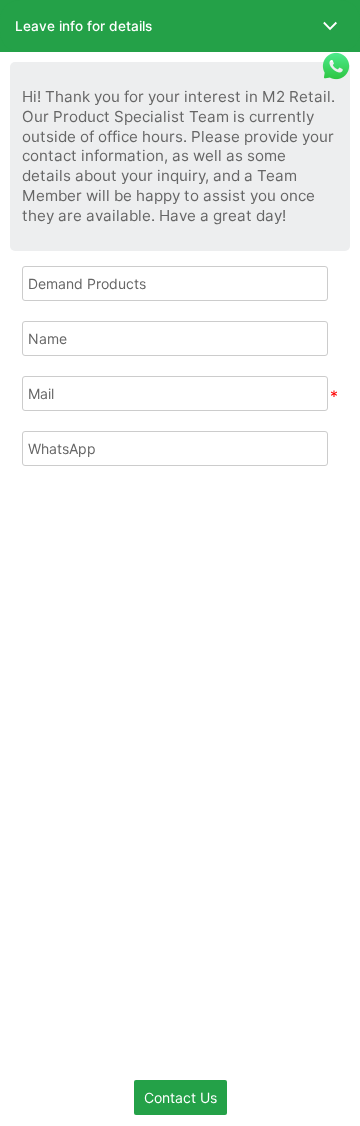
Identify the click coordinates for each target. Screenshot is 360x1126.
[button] (180, 26)
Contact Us (180, 1097)
